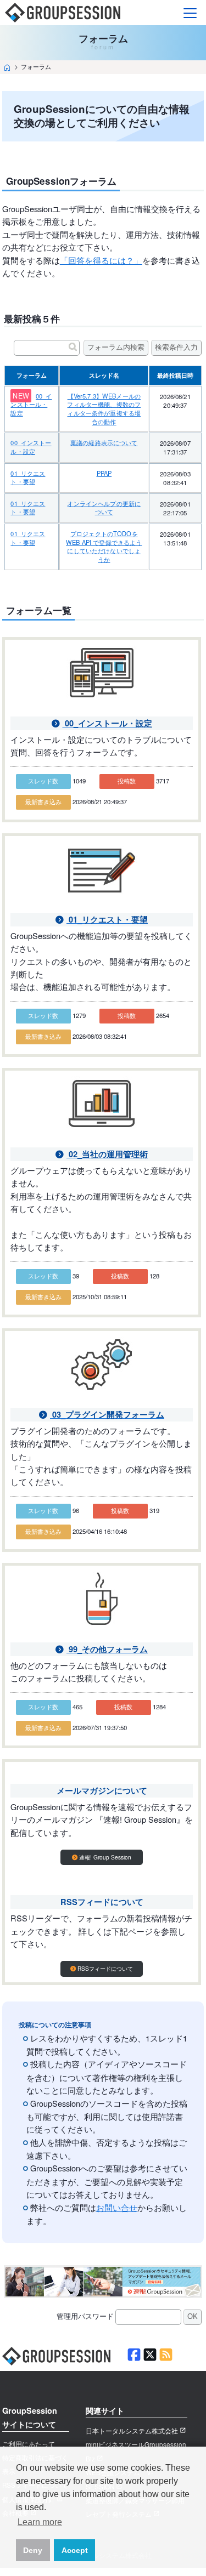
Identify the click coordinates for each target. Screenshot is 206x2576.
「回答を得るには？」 (101, 260)
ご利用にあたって (29, 2444)
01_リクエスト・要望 (28, 477)
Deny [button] (33, 2550)
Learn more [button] (40, 2522)
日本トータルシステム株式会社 (132, 2431)
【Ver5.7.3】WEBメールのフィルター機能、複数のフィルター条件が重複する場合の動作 (104, 409)
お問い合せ (117, 2207)
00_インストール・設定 (31, 404)
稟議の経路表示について (104, 442)
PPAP (104, 473)
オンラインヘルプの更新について (104, 508)
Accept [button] (75, 2550)
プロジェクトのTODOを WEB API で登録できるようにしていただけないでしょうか (104, 546)
